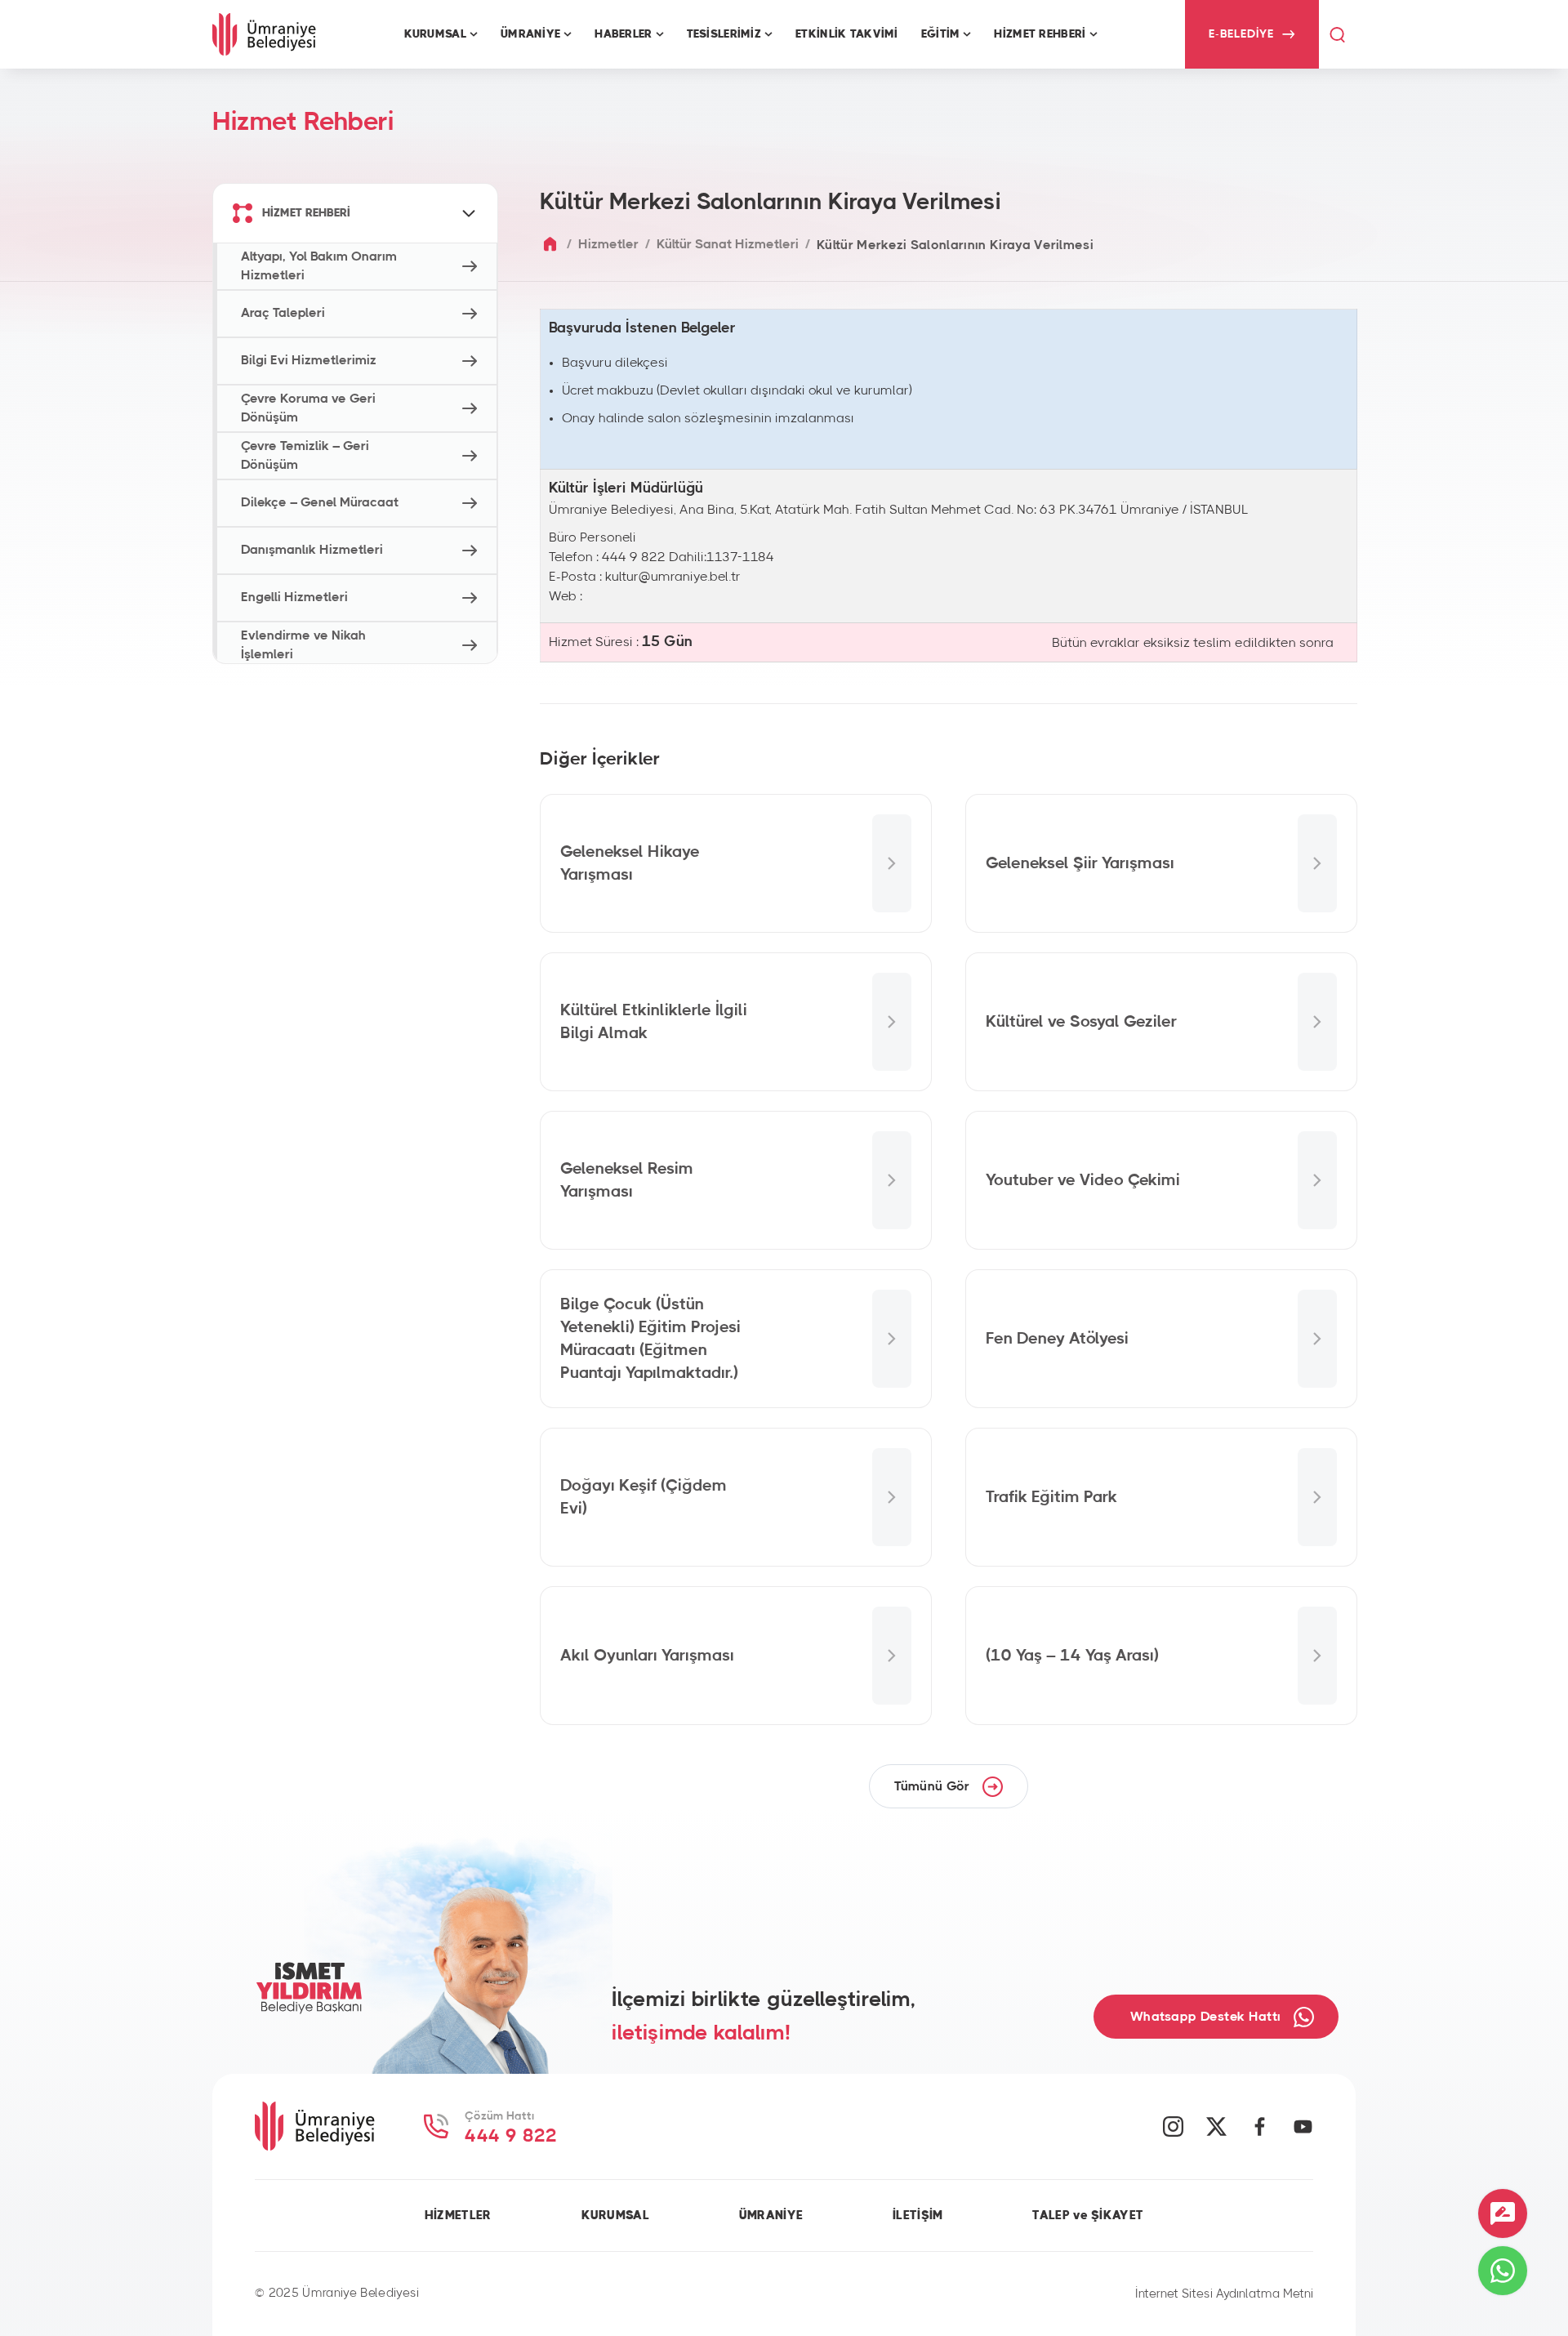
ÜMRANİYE (771, 2216)
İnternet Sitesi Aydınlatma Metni (1224, 2294)
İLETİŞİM (918, 2216)
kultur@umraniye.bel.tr (673, 577)
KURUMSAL (615, 2216)
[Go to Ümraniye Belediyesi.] (550, 245)
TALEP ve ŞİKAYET (1088, 2216)
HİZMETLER (458, 2216)
